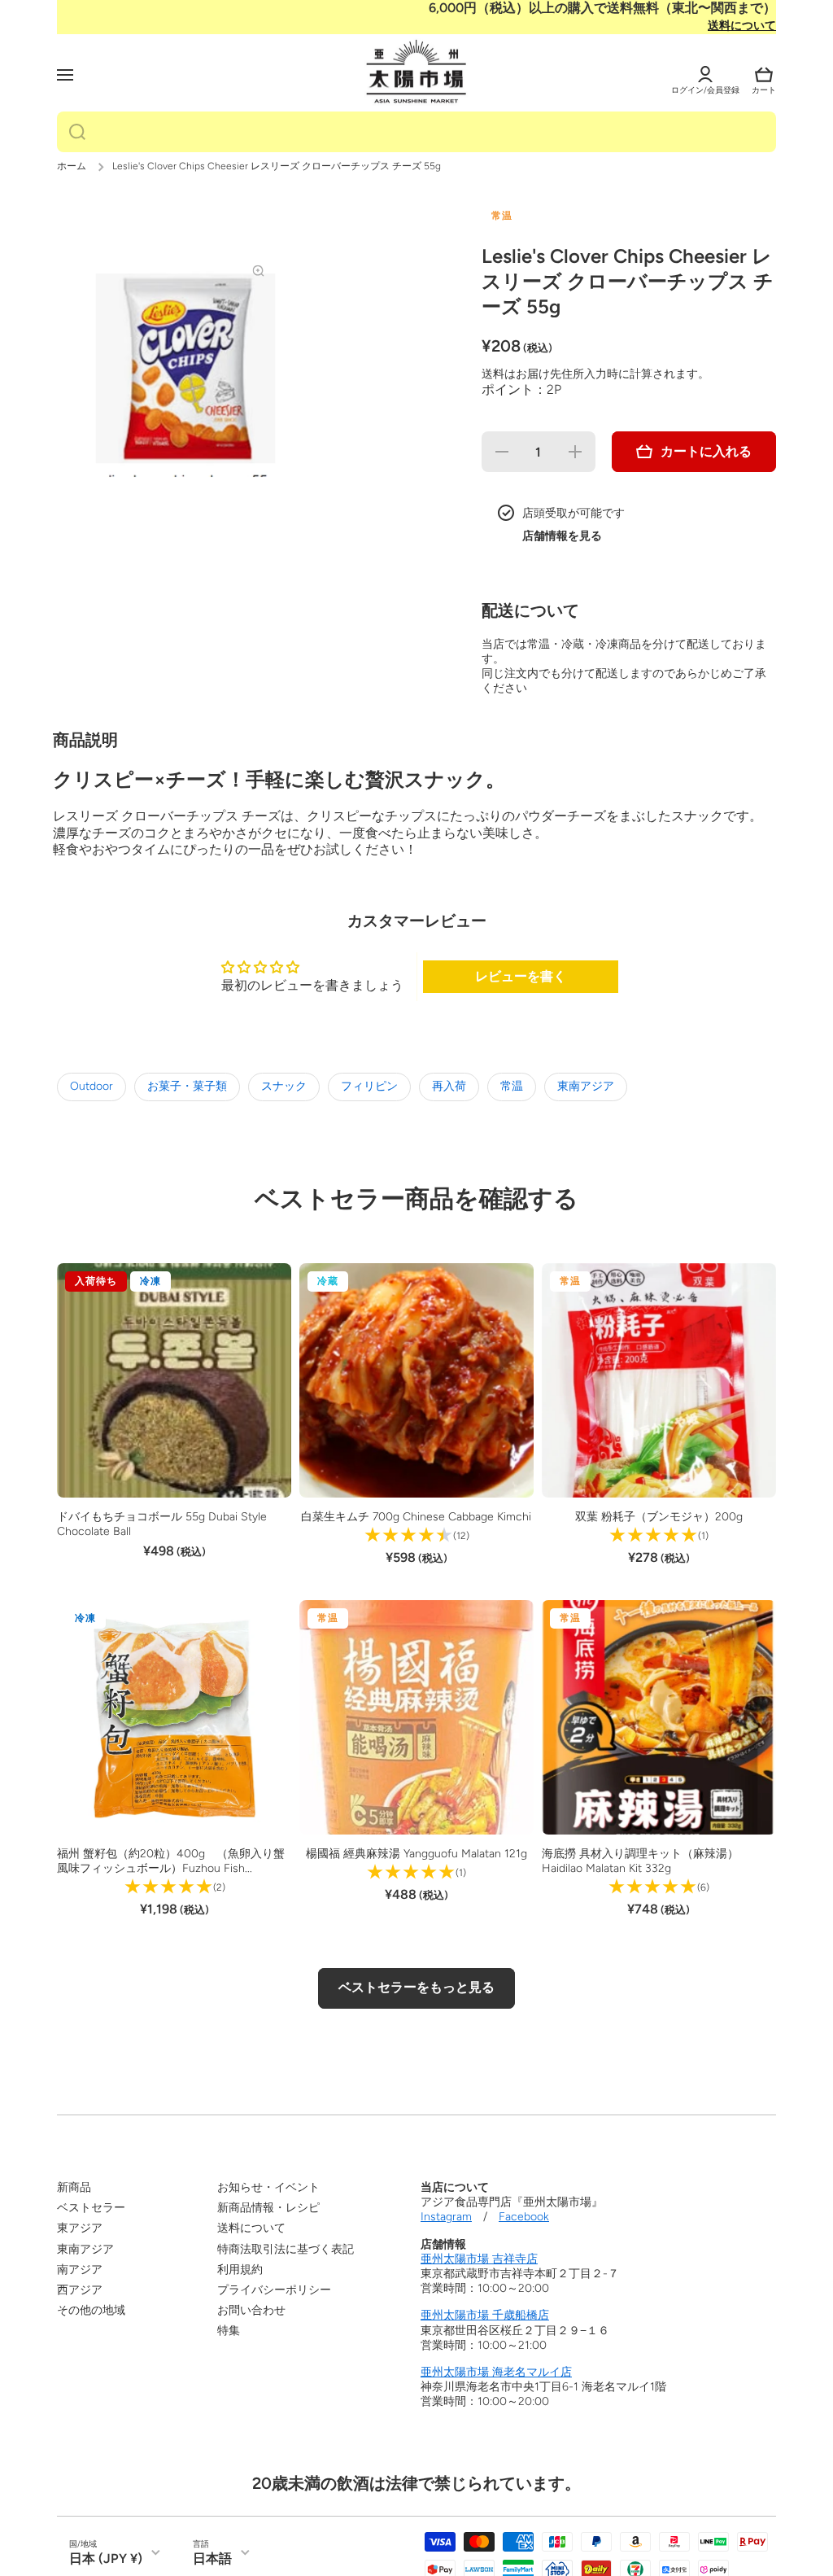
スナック (284, 1086)
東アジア (80, 2228)
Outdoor (92, 1086)
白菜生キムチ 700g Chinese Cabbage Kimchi (416, 1517)
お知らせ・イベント (268, 2187)
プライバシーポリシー (274, 2290)
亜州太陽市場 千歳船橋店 (485, 2315)
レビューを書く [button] (521, 976)
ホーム (72, 166)
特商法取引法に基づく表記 (286, 2249)
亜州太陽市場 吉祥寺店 (479, 2259)
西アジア (80, 2290)
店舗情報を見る (562, 536)
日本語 (212, 2559)
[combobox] (416, 132)
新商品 (74, 2187)
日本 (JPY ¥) (106, 2559)
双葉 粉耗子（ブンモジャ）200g (659, 1517)
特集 (229, 2331)
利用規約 (240, 2270)
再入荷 (449, 1086)
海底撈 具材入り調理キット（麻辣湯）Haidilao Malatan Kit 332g (640, 1861)
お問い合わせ (251, 2310)
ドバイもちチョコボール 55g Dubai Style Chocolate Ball (162, 1524)
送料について (742, 26)
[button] (764, 75)
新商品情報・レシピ (268, 2208)
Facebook (524, 2217)
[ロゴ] (416, 72)
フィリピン (369, 1086)
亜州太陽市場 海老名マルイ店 (496, 2372)
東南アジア (586, 1086)
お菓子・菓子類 (187, 1086)
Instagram (446, 2217)
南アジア (80, 2270)
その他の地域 (91, 2310)
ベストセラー (91, 2208)
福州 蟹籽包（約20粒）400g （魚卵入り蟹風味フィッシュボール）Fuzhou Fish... (171, 1861)
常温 (512, 1086)
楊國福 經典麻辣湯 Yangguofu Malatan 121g (416, 1854)
